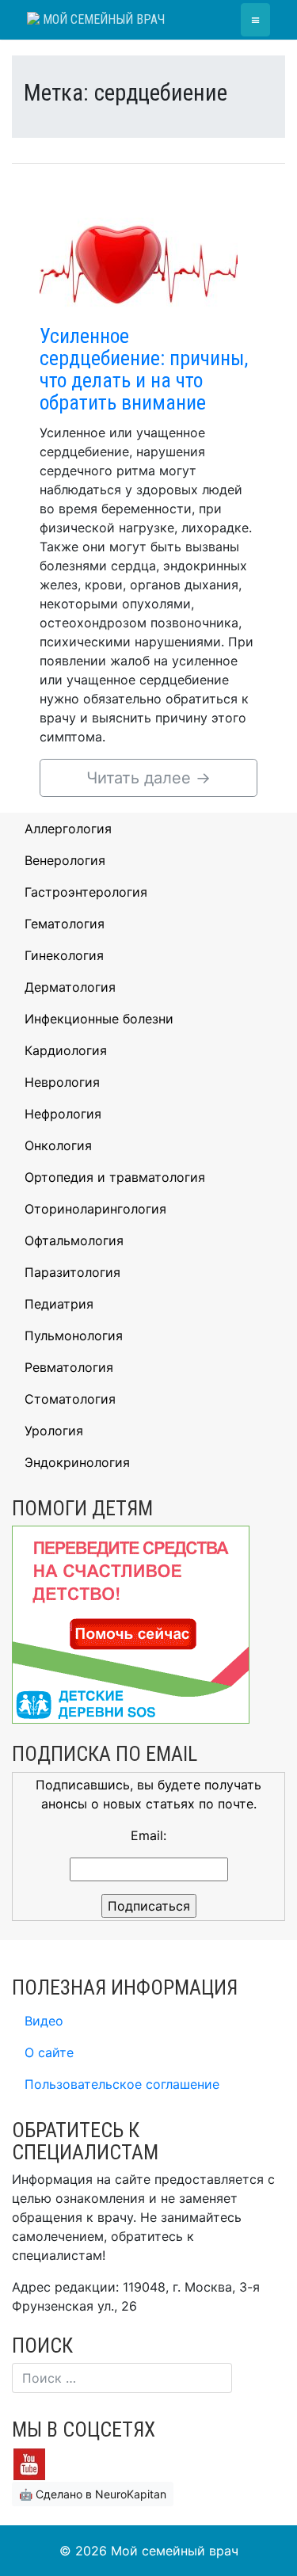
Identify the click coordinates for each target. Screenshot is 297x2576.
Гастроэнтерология (86, 892)
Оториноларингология (95, 1209)
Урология (54, 1431)
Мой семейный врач (102, 19)
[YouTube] (29, 2464)
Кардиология (66, 1050)
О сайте (49, 2052)
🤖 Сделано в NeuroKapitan (93, 2494)
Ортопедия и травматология (115, 1177)
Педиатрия (59, 1304)
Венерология (65, 860)
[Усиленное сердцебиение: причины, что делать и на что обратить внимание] (139, 257)
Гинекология (64, 955)
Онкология (58, 1145)
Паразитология (72, 1272)
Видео (44, 2021)
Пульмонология (74, 1336)
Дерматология (70, 987)
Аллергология (68, 829)
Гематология (65, 924)
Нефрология (63, 1114)
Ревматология (69, 1367)
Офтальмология (74, 1240)
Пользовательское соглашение (122, 2084)
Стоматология (70, 1399)
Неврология (62, 1082)
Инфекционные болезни (99, 1019)
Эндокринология (77, 1462)
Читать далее (148, 778)
